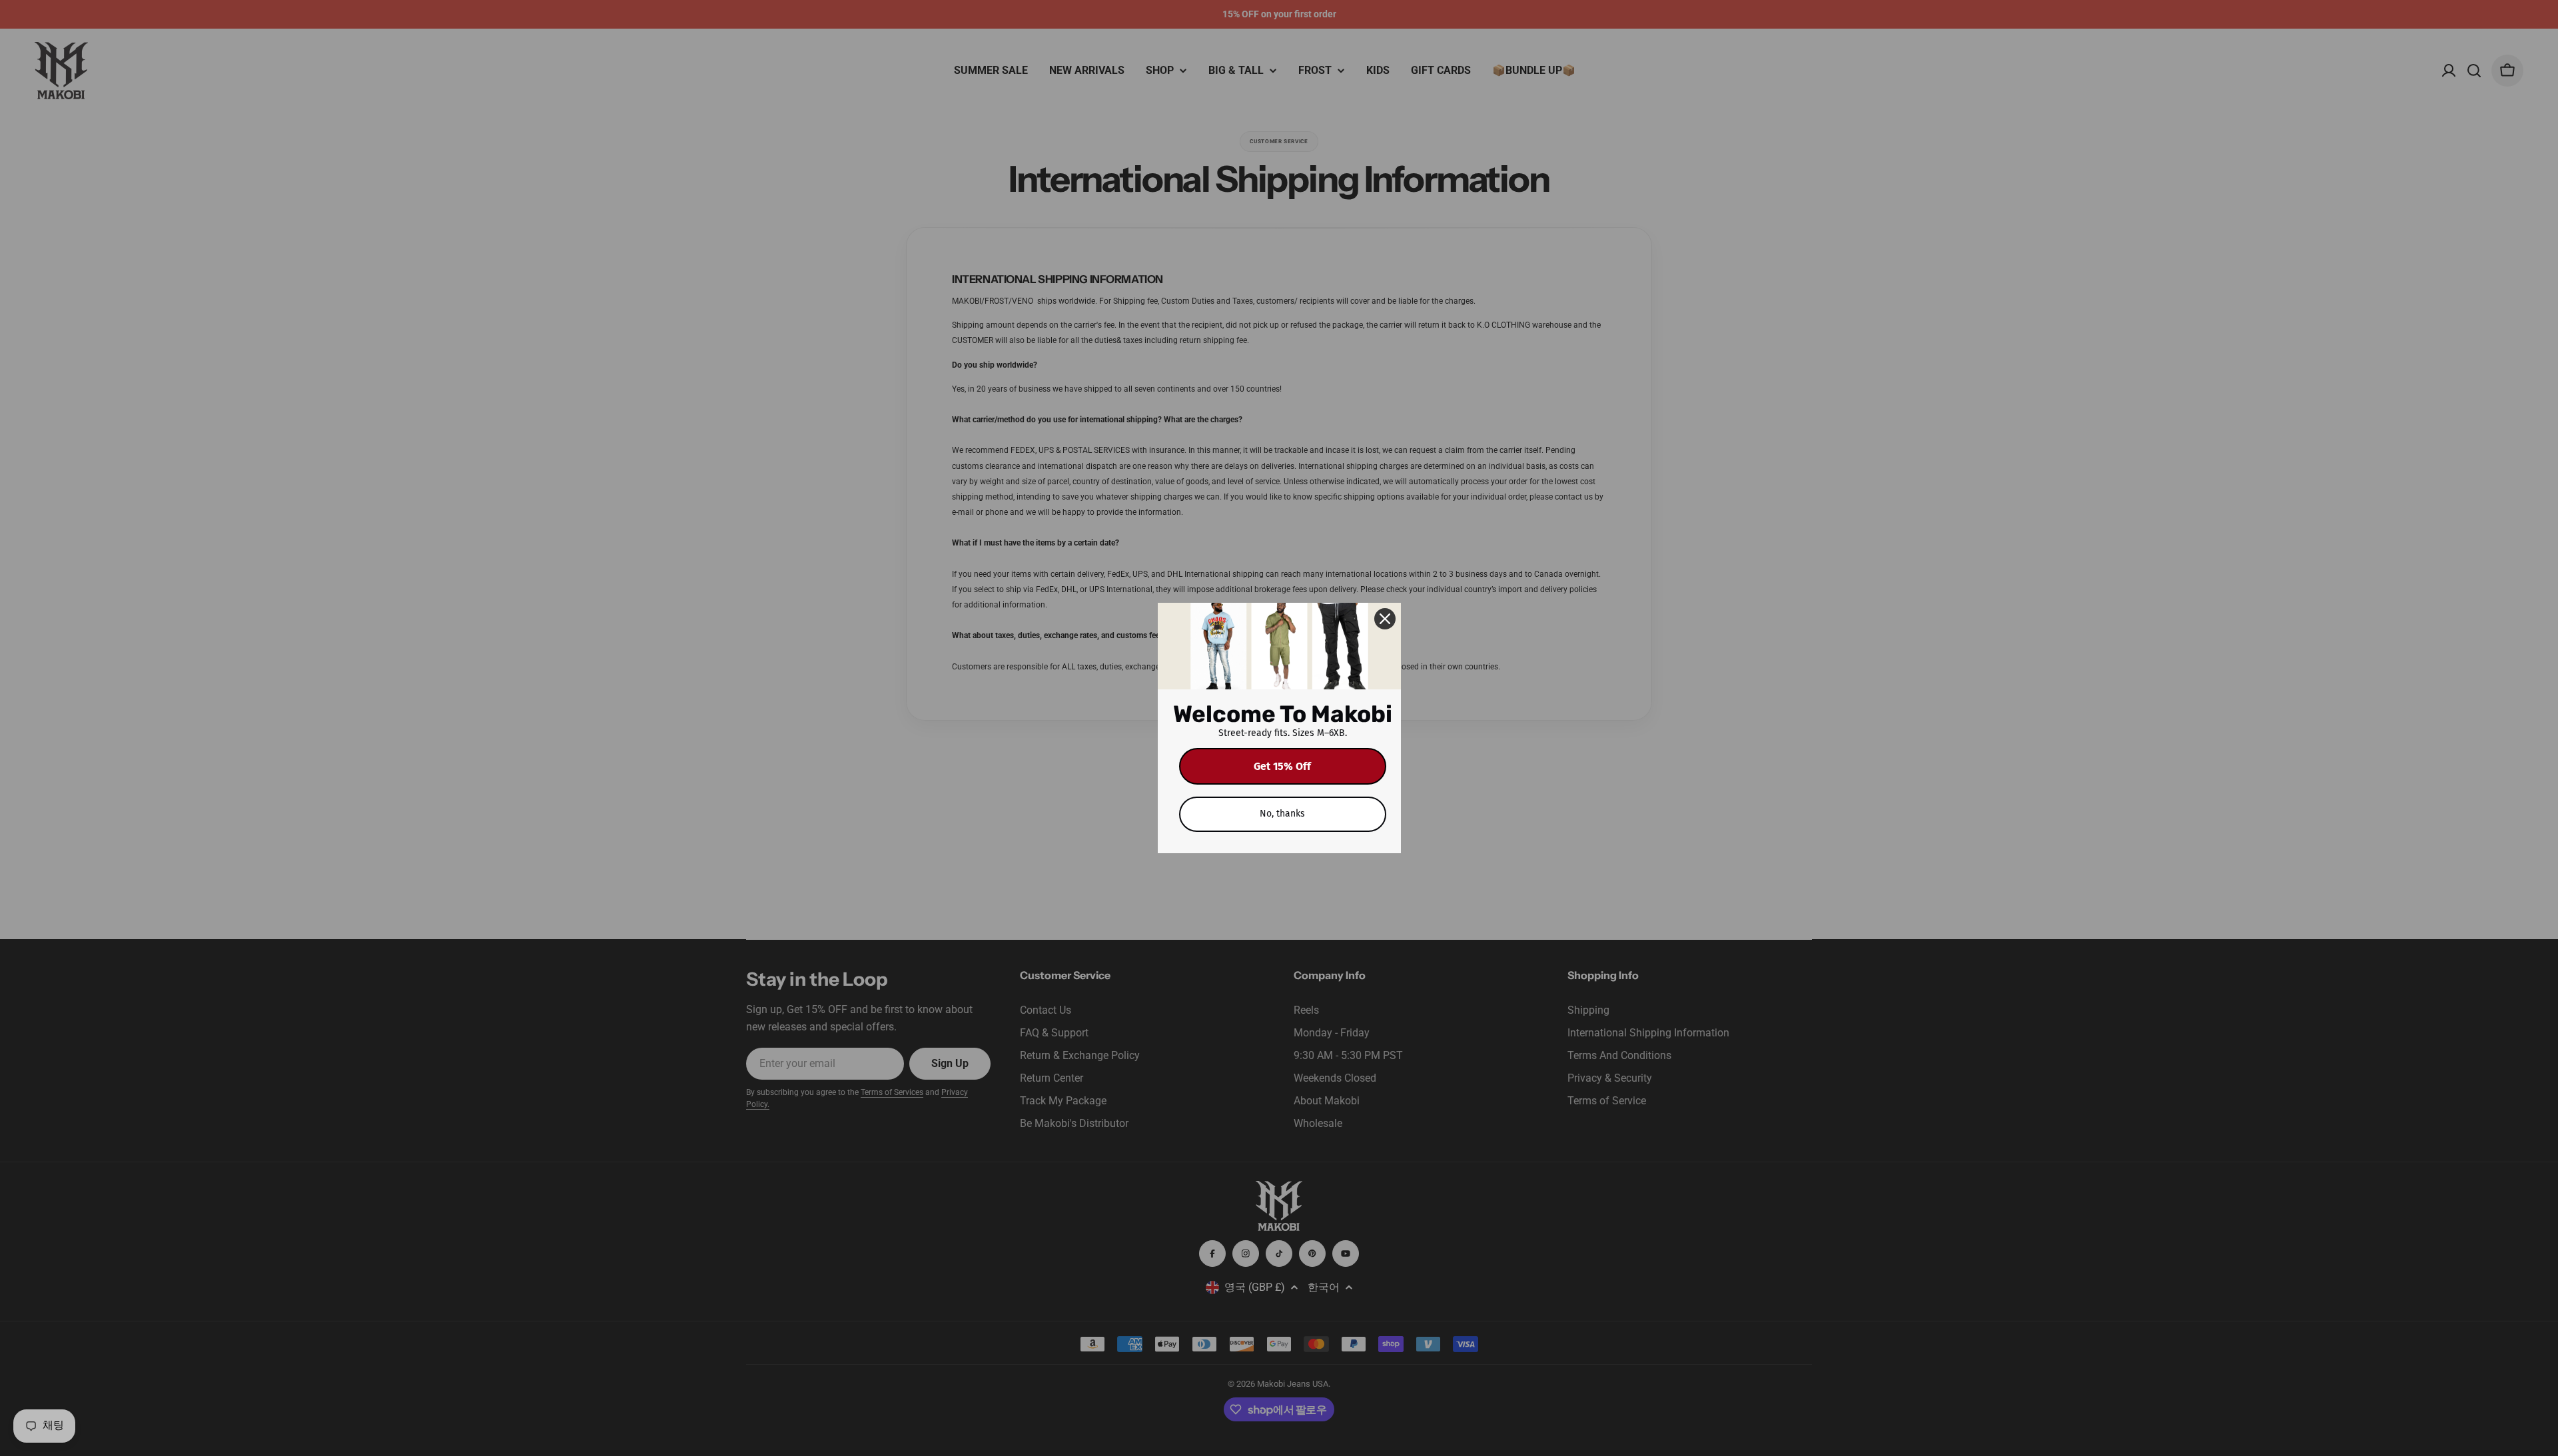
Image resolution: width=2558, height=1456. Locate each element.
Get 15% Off (1282, 766)
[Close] (1385, 619)
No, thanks (1282, 814)
